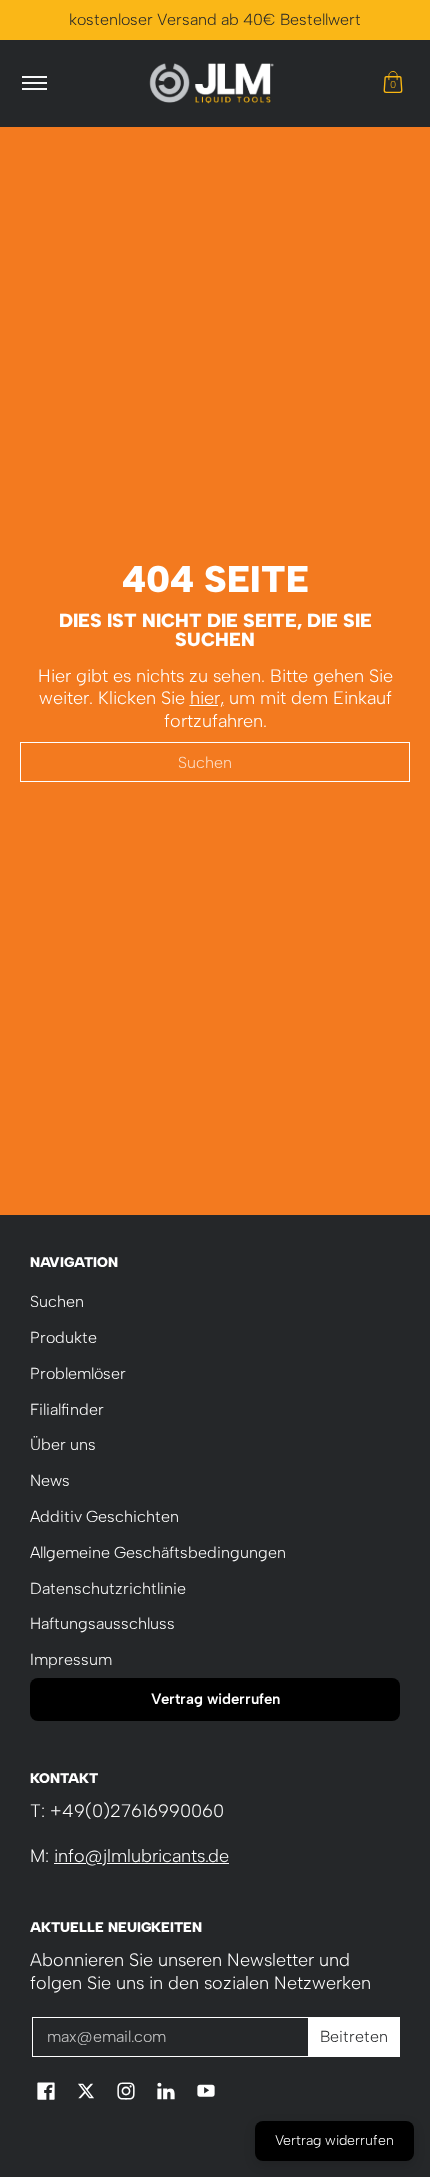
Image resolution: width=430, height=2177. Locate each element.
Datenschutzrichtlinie (108, 1588)
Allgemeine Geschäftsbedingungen (158, 1552)
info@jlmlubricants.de (141, 1856)
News (50, 1480)
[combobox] (215, 762)
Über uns (63, 1444)
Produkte (63, 1337)
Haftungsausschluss (102, 1623)
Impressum (71, 1659)
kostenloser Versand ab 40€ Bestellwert (215, 19)
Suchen (57, 1301)
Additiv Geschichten (104, 1516)
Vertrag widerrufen (215, 1699)
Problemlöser (78, 1373)
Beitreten (354, 2036)
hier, (207, 698)
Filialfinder (67, 1409)
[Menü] (33, 83)
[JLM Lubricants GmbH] (212, 83)
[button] (393, 83)
